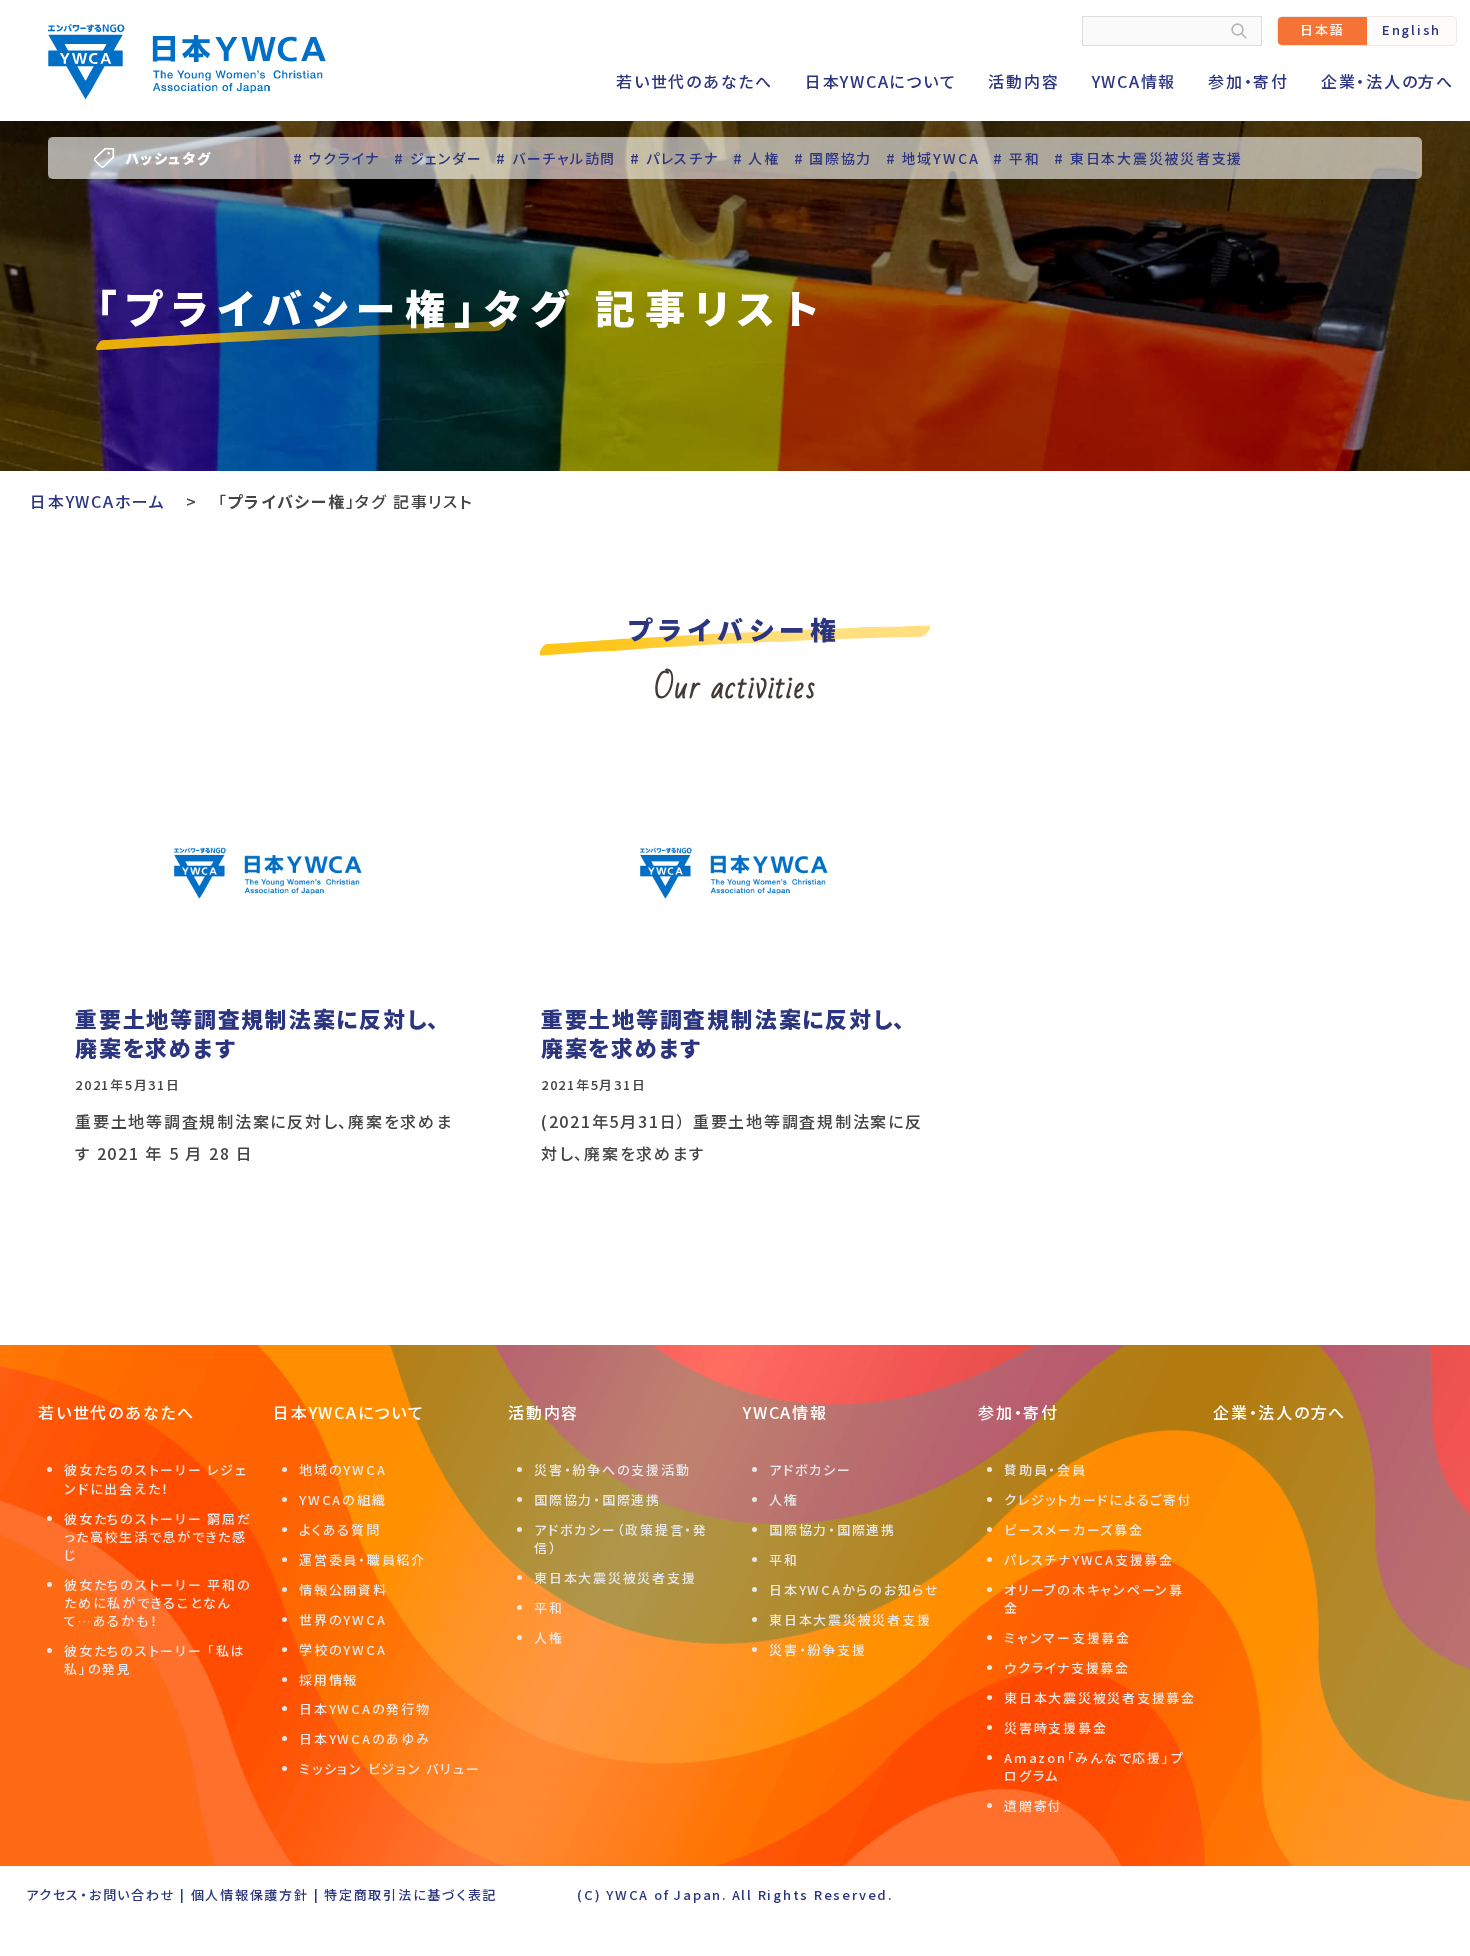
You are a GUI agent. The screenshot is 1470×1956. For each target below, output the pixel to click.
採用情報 (328, 1679)
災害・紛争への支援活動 (612, 1469)
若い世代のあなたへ (694, 81)
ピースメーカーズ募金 (1074, 1529)
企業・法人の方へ (1387, 81)
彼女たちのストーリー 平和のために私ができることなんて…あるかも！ (158, 1602)
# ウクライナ (336, 158)
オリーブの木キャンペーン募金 (1094, 1598)
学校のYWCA (342, 1649)
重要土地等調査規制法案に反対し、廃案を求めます (257, 1032)
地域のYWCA (342, 1469)
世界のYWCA (342, 1619)
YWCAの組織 (342, 1499)
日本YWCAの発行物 (365, 1708)
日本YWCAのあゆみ (365, 1738)
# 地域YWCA (932, 158)
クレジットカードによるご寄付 (1098, 1499)
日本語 (1322, 29)
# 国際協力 (833, 158)
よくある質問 (340, 1529)
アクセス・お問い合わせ (100, 1894)
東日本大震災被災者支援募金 (1100, 1697)
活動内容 (1023, 81)
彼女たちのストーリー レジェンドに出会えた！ (156, 1478)
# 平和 (1016, 158)
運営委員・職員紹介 (362, 1559)
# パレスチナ (674, 158)
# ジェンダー (438, 158)
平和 (549, 1607)
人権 (549, 1637)
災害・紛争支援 (817, 1649)
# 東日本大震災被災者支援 (1148, 158)
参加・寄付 (1248, 81)
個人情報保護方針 (250, 1894)
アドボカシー (810, 1469)
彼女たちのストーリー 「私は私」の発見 (155, 1659)
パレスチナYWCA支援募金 (1089, 1559)
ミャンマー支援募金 (1067, 1637)
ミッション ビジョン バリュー (389, 1768)
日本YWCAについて (881, 81)
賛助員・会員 (1045, 1469)
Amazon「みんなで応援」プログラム (1094, 1766)
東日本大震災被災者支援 (615, 1577)
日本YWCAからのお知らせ (854, 1589)
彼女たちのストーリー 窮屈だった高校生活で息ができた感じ (158, 1536)
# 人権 (756, 158)
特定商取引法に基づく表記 (410, 1894)
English (1411, 29)
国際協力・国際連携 (597, 1499)
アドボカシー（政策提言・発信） (621, 1538)
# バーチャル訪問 (556, 158)
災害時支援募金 (1055, 1727)
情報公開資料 (343, 1589)
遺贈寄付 (1033, 1805)
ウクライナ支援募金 (1067, 1667)
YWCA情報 (1134, 81)
